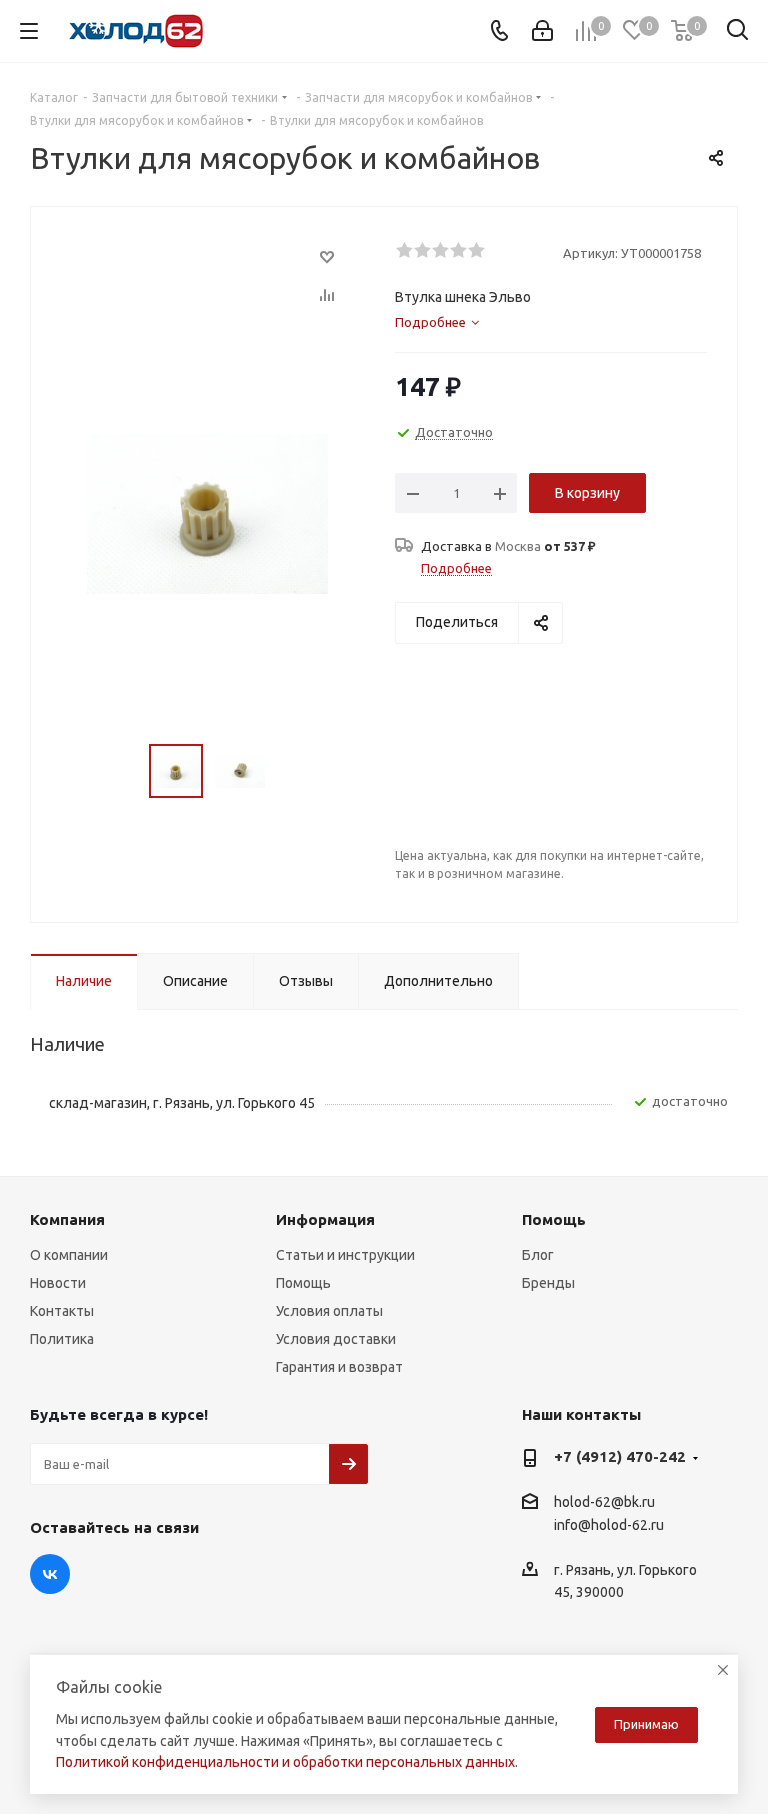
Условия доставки (336, 1339)
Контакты (62, 1311)
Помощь (303, 1283)
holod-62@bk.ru (604, 1502)
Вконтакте (50, 1574)
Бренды (548, 1283)
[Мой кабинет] (542, 31)
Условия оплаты (329, 1311)
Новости (58, 1283)
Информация (325, 1219)
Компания (67, 1219)
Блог (538, 1255)
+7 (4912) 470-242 (620, 1456)
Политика (62, 1339)
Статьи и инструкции (345, 1255)
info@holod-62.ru (609, 1526)
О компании (69, 1255)
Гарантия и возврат (339, 1367)
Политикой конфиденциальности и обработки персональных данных (285, 1762)
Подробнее (456, 568)
